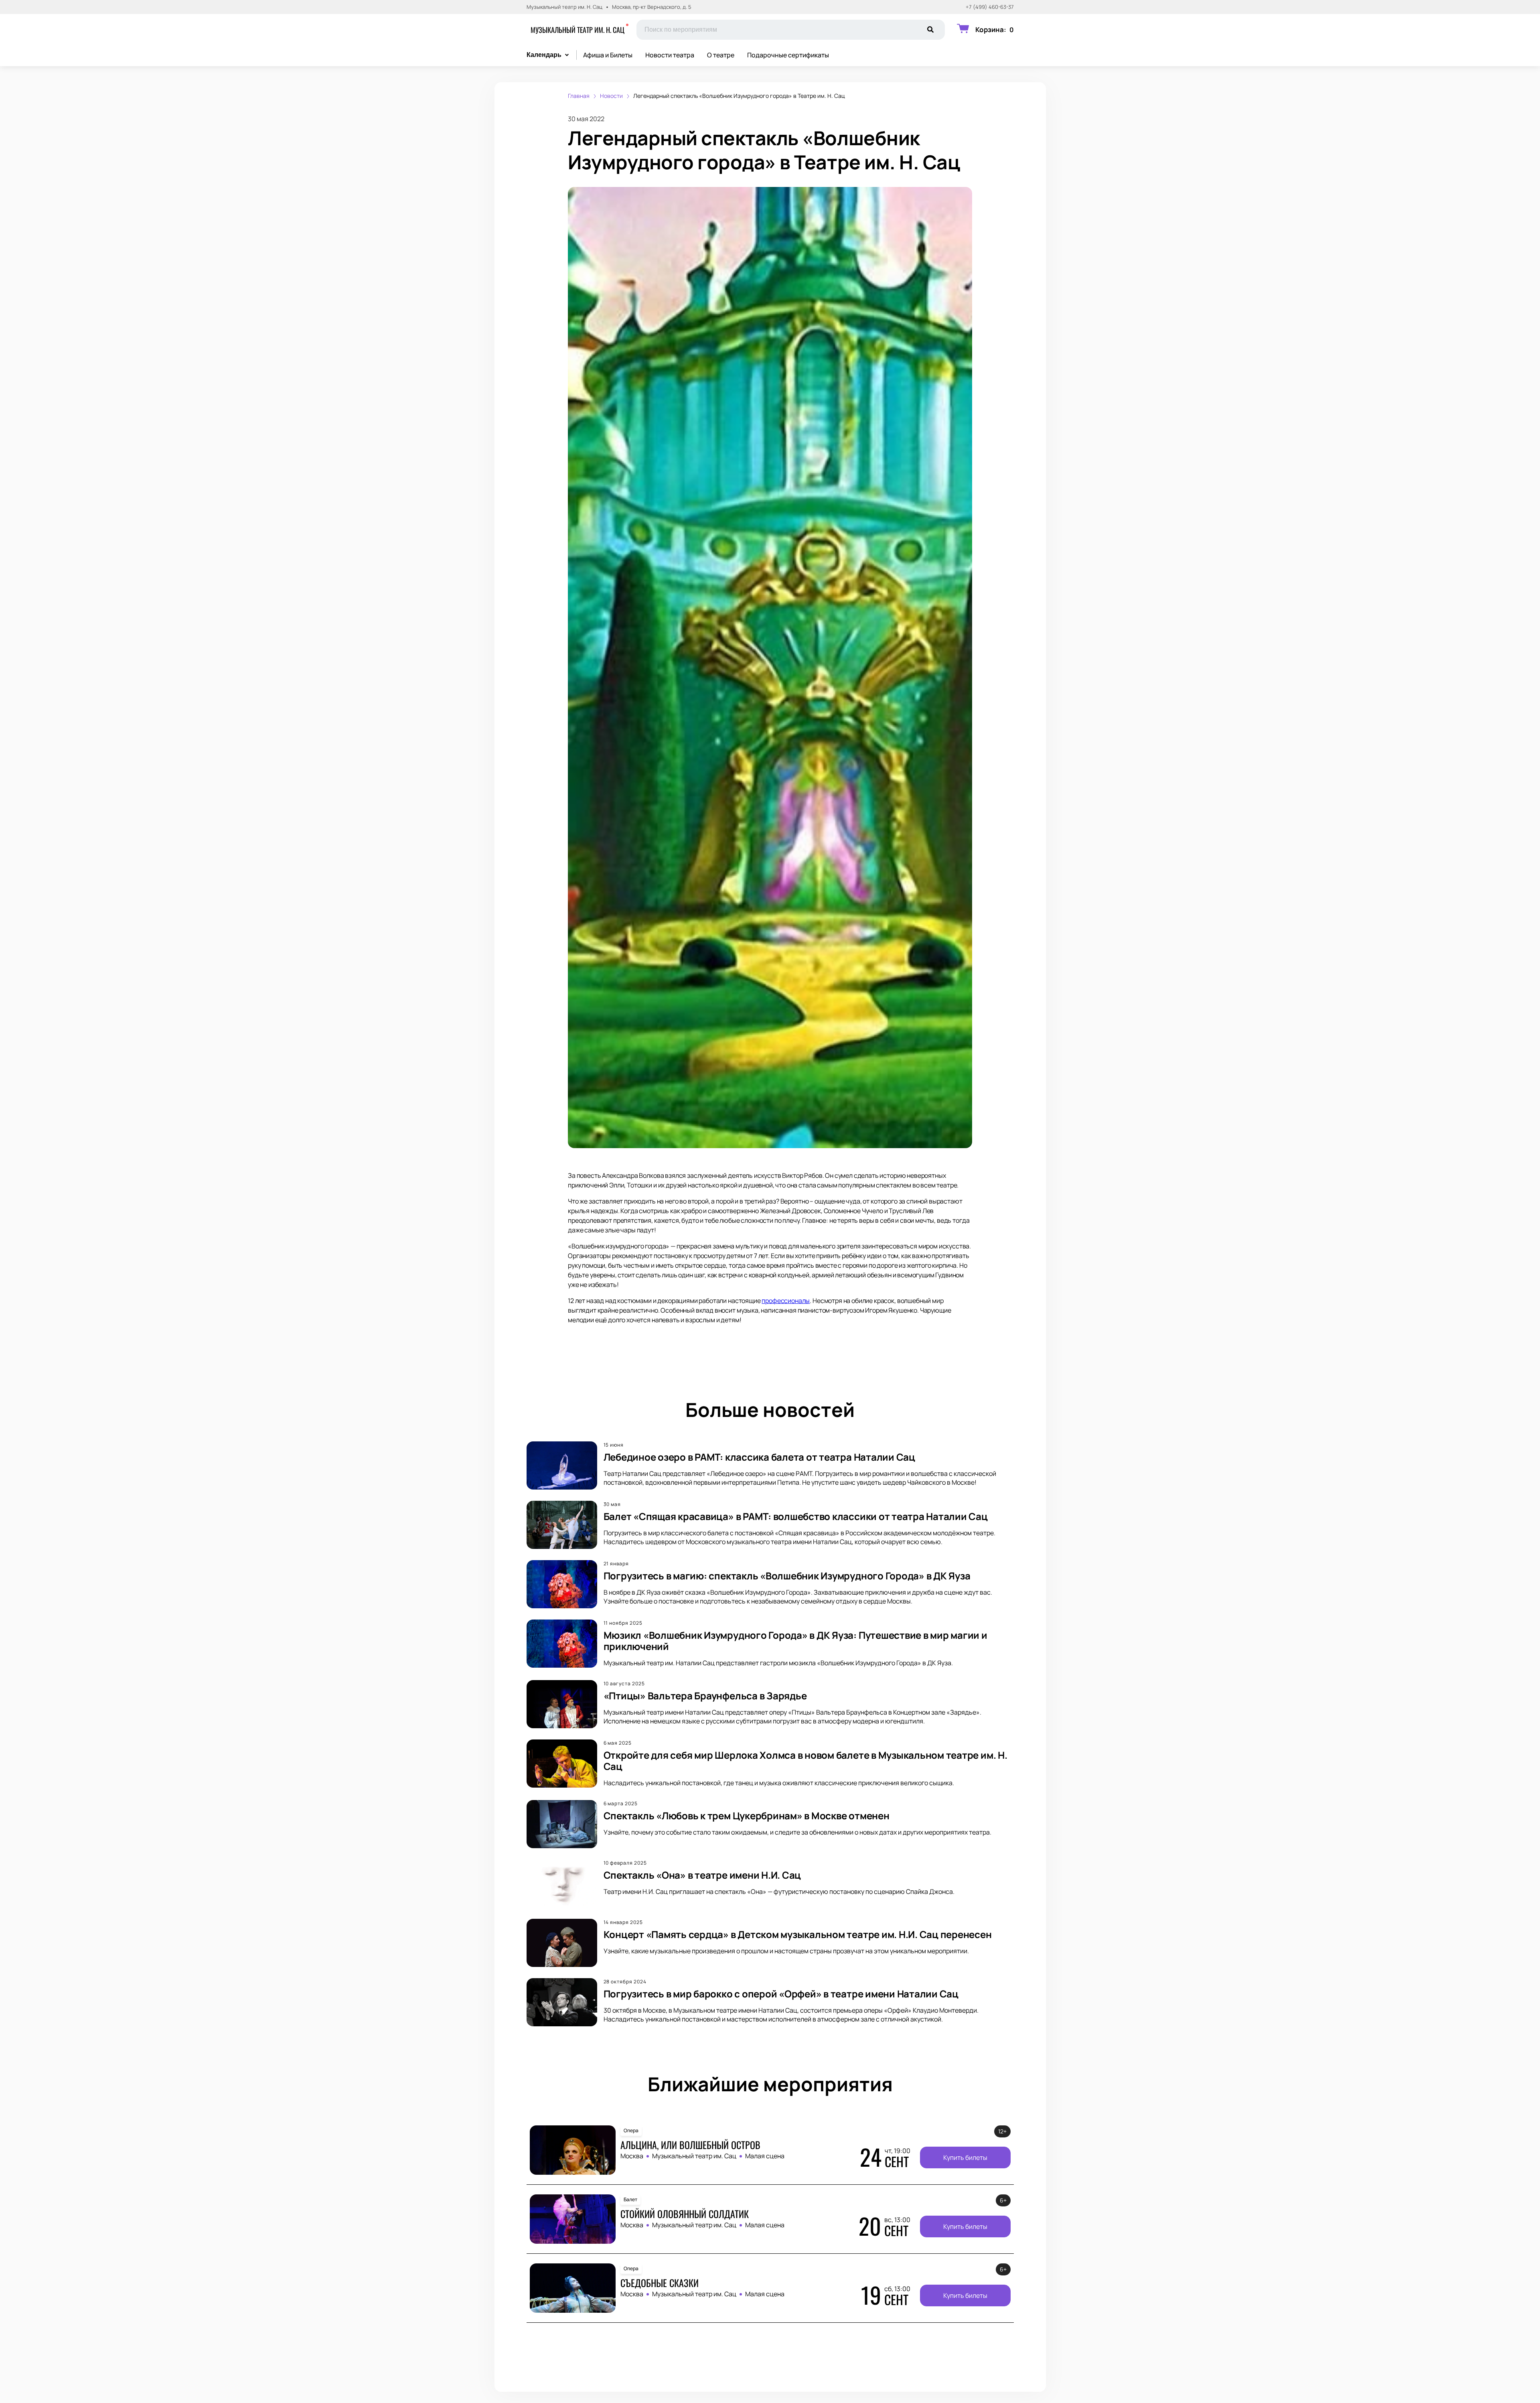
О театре (721, 55)
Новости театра (670, 55)
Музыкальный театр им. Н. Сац (577, 30)
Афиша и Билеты (608, 55)
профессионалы (786, 1301)
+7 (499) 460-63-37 (990, 7)
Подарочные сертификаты (788, 55)
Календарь (544, 55)
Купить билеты (965, 2157)
